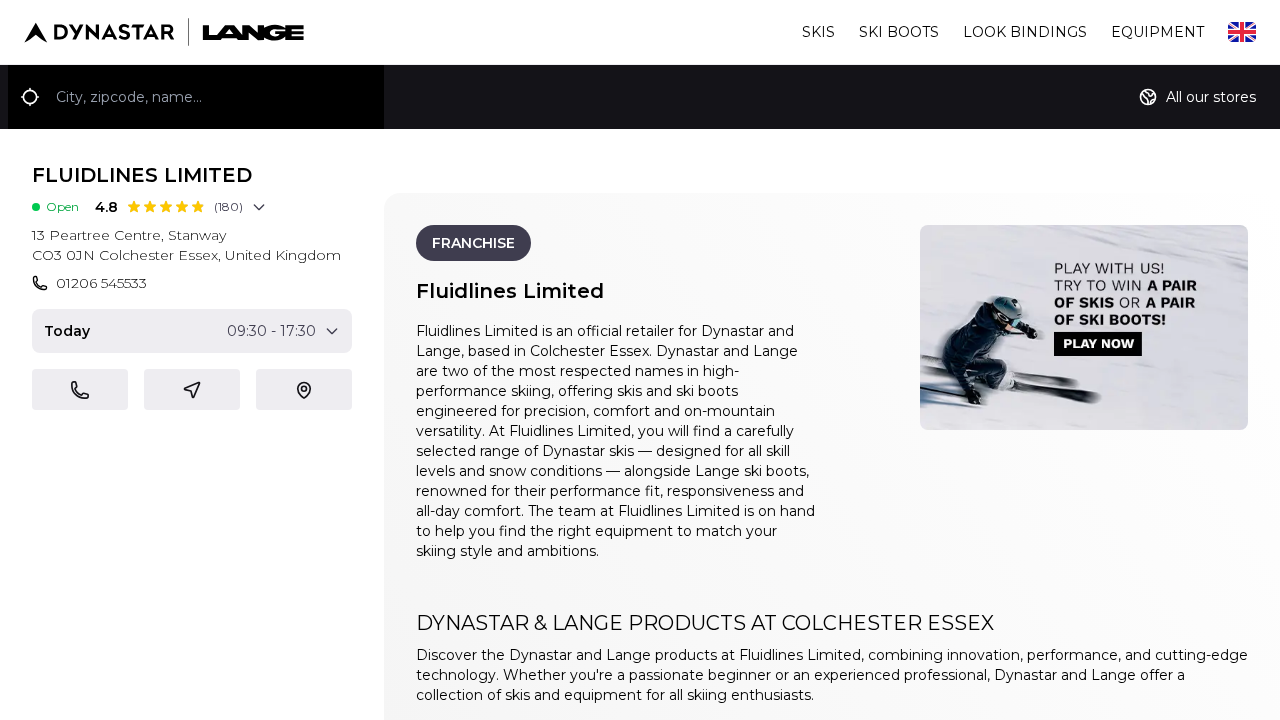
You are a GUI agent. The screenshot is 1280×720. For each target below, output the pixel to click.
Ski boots (899, 32)
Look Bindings (1025, 32)
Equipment (1157, 32)
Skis (818, 32)
